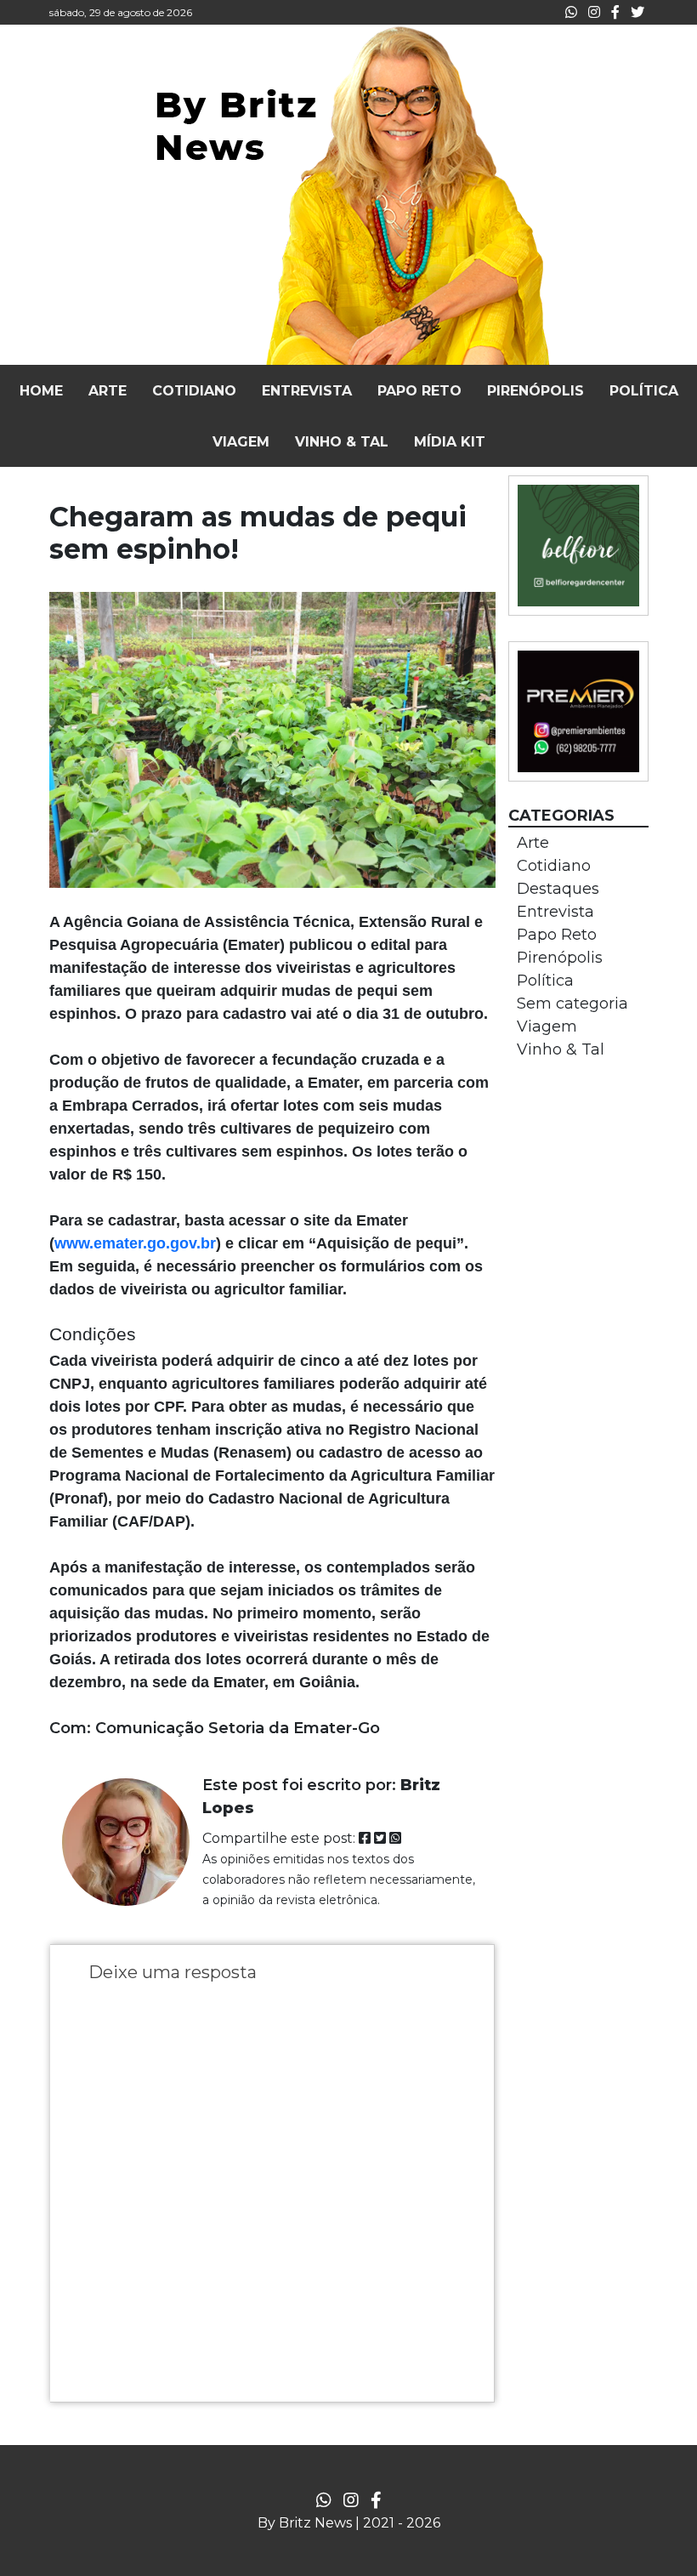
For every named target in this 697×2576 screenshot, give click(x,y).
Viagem (547, 1026)
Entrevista (555, 912)
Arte (533, 843)
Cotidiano (554, 866)
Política (545, 981)
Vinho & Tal (561, 1049)
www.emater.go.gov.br (135, 1243)
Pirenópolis (560, 958)
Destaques (558, 889)
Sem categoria (572, 1004)
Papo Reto (557, 935)
